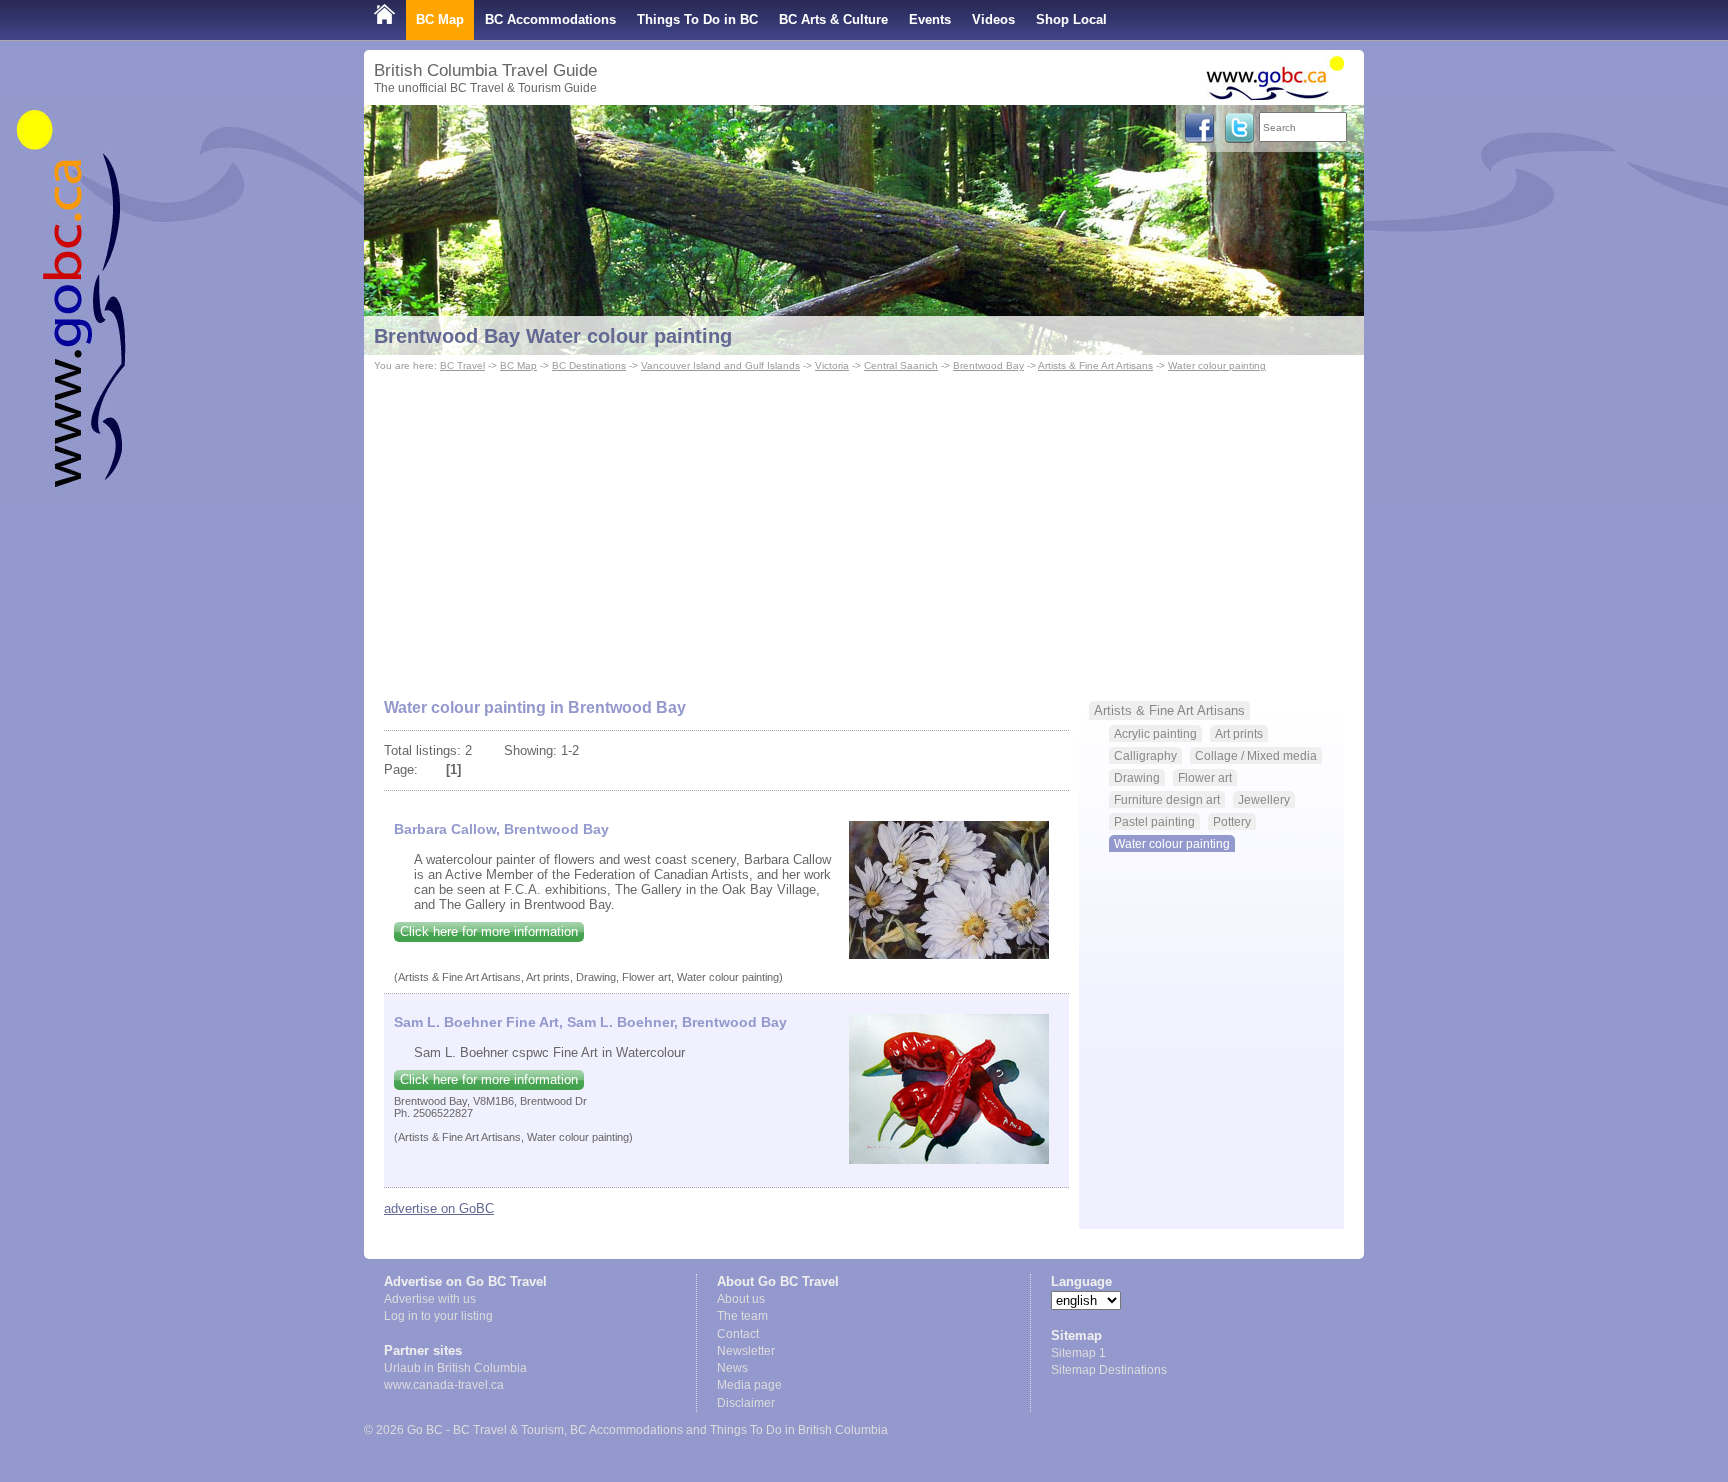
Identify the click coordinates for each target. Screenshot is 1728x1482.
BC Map (440, 19)
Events (930, 19)
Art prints (1239, 733)
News (732, 1368)
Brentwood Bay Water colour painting (553, 336)
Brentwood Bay (988, 365)
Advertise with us (430, 1299)
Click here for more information (489, 931)
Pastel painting (1154, 821)
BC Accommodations (550, 19)
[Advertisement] (864, 526)
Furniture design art (1167, 799)
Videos (993, 19)
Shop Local (1071, 19)
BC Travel (462, 365)
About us (741, 1299)
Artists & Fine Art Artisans (1095, 365)
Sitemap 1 (1078, 1353)
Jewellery (1264, 799)
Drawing (1137, 777)
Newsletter (746, 1351)
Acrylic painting (1155, 733)
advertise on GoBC (439, 1208)
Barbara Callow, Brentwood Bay (501, 829)
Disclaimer (746, 1403)
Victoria (832, 365)
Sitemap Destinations (1109, 1370)
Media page (749, 1385)
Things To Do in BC (697, 19)
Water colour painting (1217, 365)
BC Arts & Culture (833, 19)
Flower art (1205, 777)
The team (742, 1316)
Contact (738, 1334)
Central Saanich (901, 365)
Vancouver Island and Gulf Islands (720, 365)
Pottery (1232, 821)
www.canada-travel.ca (444, 1385)
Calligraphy (1145, 755)
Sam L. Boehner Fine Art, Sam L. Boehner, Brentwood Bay (590, 1022)
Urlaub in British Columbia (455, 1368)
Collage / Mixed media (1256, 755)
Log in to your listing (438, 1316)
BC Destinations (589, 365)
